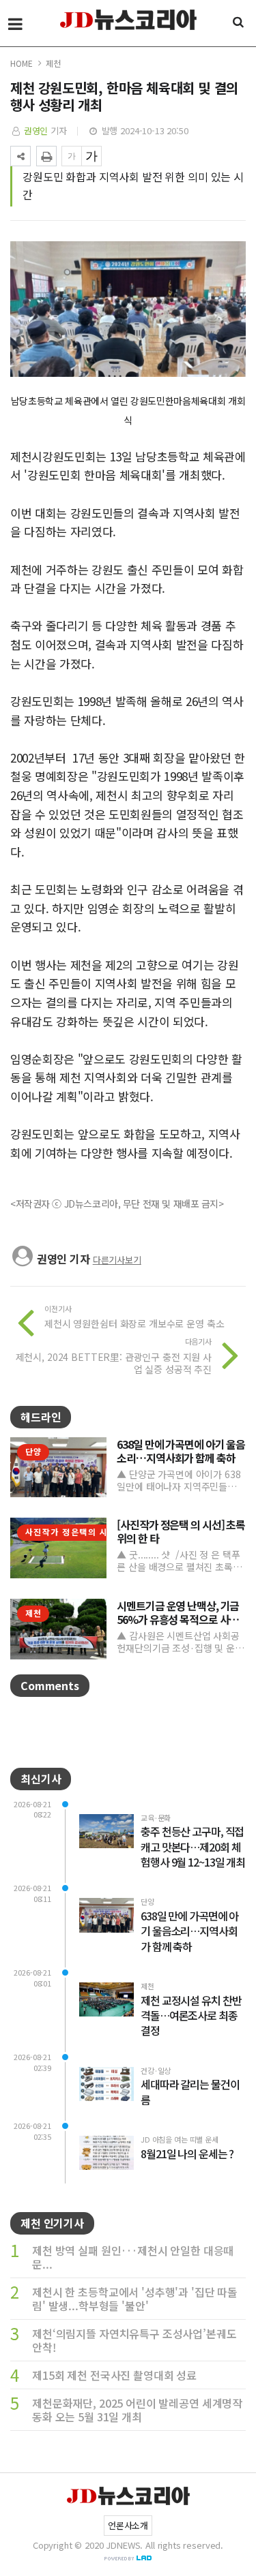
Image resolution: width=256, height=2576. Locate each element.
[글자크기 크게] (91, 156)
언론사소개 (128, 2525)
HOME (21, 63)
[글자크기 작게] (72, 156)
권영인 (36, 131)
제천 (53, 63)
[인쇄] (46, 156)
